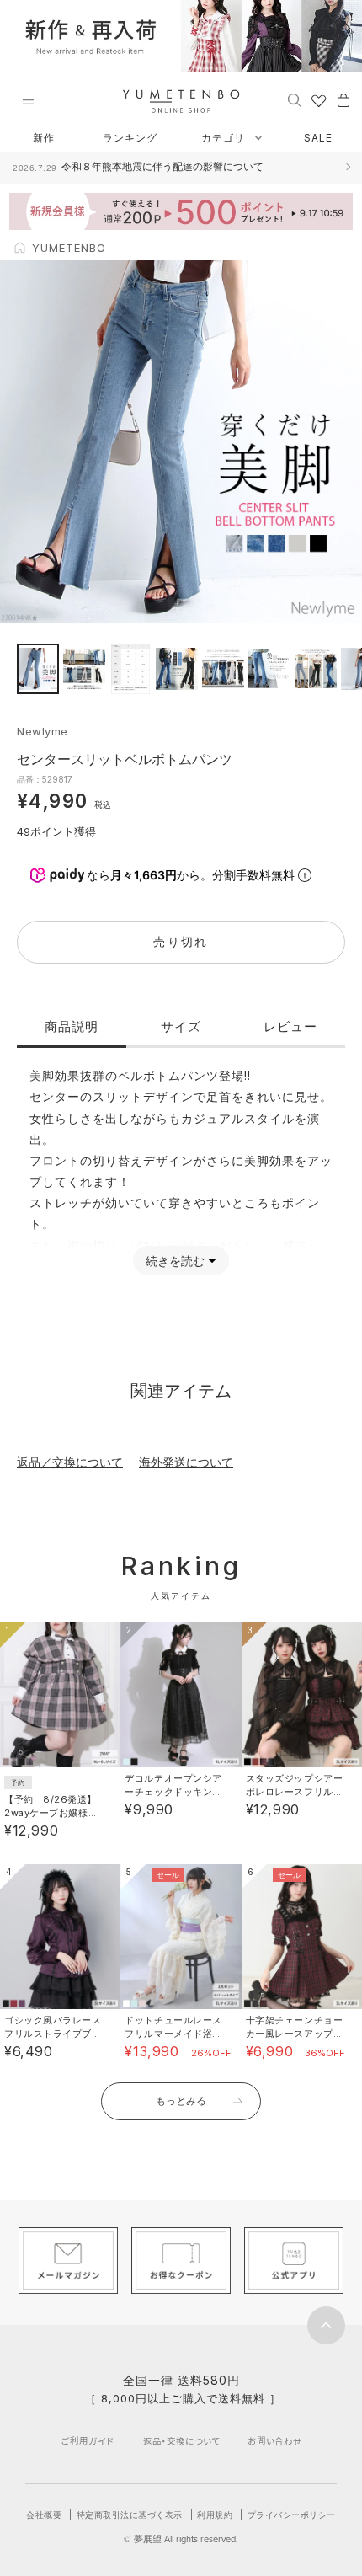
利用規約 (215, 2515)
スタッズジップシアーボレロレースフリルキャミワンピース (295, 1792)
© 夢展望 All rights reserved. (181, 2539)
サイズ (181, 1026)
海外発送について (186, 1462)
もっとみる (181, 2100)
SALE (318, 138)
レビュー (290, 1026)
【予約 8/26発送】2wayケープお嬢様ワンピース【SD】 (51, 1813)
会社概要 (44, 2515)
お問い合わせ (275, 2441)
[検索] (294, 99)
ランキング (130, 138)
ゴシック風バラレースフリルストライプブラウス (53, 2034)
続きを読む (175, 1261)
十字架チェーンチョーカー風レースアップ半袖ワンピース (295, 2034)
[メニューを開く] (28, 102)
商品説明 (72, 1026)
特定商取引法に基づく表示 (130, 2515)
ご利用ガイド (88, 2441)
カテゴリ (225, 138)
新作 (44, 138)
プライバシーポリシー (292, 2515)
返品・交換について (181, 2441)
